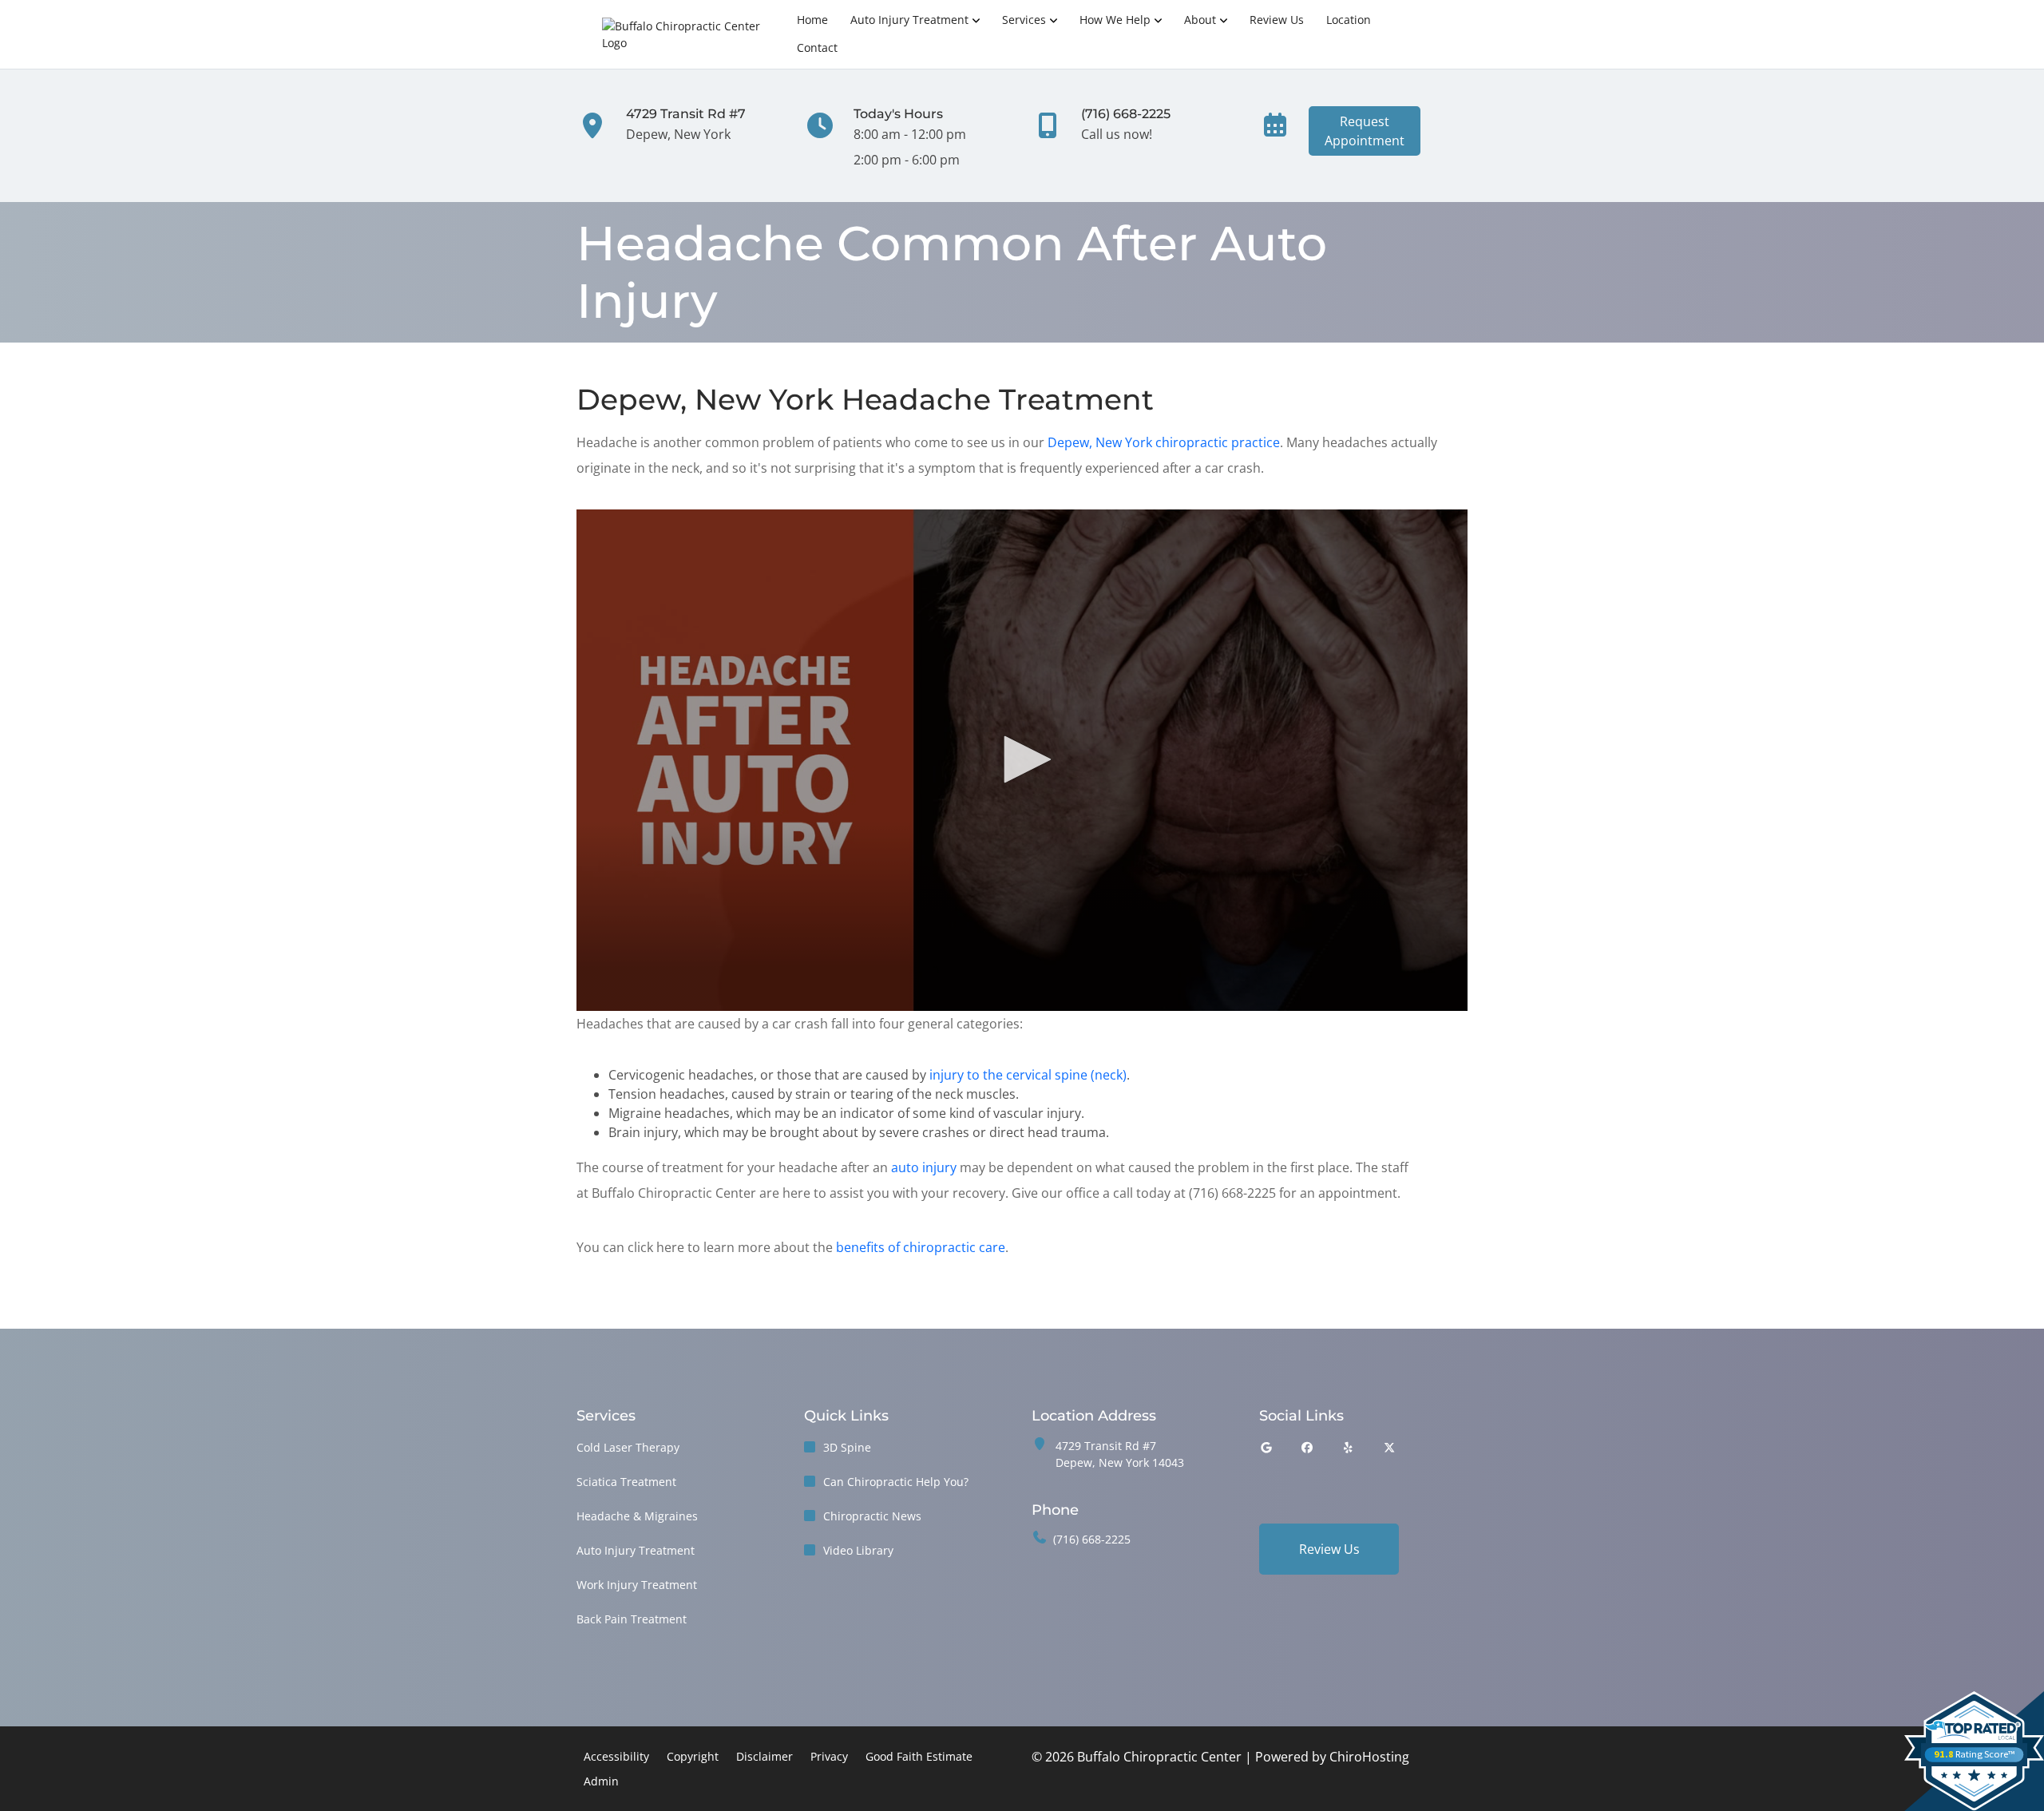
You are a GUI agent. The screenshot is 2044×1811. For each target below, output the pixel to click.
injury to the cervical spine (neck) (1028, 1075)
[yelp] (1349, 1447)
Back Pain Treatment (632, 1619)
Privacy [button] (829, 1756)
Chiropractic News (872, 1516)
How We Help (1115, 20)
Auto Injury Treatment (909, 20)
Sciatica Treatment (626, 1482)
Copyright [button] (693, 1756)
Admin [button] (601, 1781)
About (1200, 20)
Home (812, 20)
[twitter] (1390, 1447)
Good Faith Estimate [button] (919, 1756)
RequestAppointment (1365, 131)
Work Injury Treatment (637, 1585)
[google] (1266, 1447)
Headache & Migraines (637, 1516)
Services (1024, 20)
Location (1349, 20)
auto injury (924, 1167)
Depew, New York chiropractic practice (1164, 442)
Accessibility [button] (616, 1756)
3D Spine (847, 1447)
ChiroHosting (1369, 1757)
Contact (817, 48)
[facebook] (1308, 1447)
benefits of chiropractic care (921, 1247)
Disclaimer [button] (765, 1756)
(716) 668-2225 (1092, 1539)
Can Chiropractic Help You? (896, 1482)
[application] (1022, 760)
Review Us (1277, 20)
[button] (1022, 759)
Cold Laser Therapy (628, 1447)
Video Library (858, 1550)
